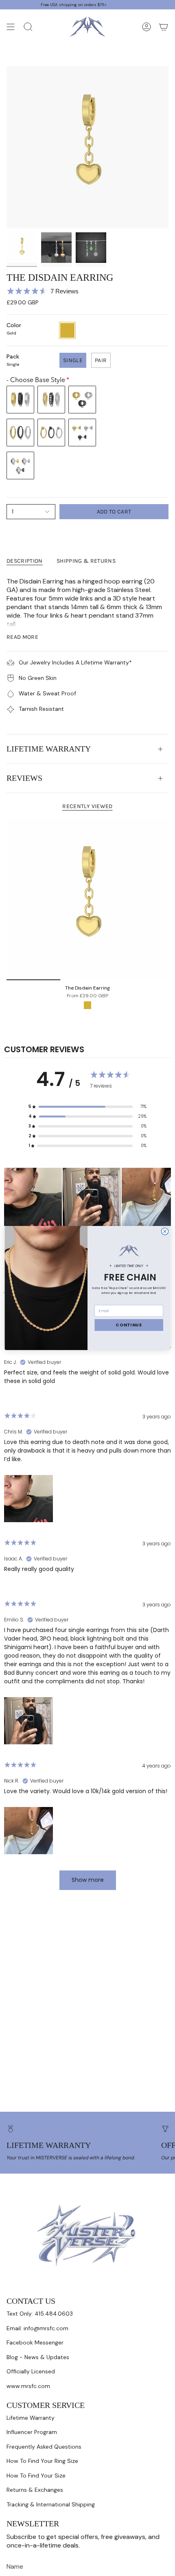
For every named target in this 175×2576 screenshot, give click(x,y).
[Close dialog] (165, 1231)
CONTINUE (129, 1325)
